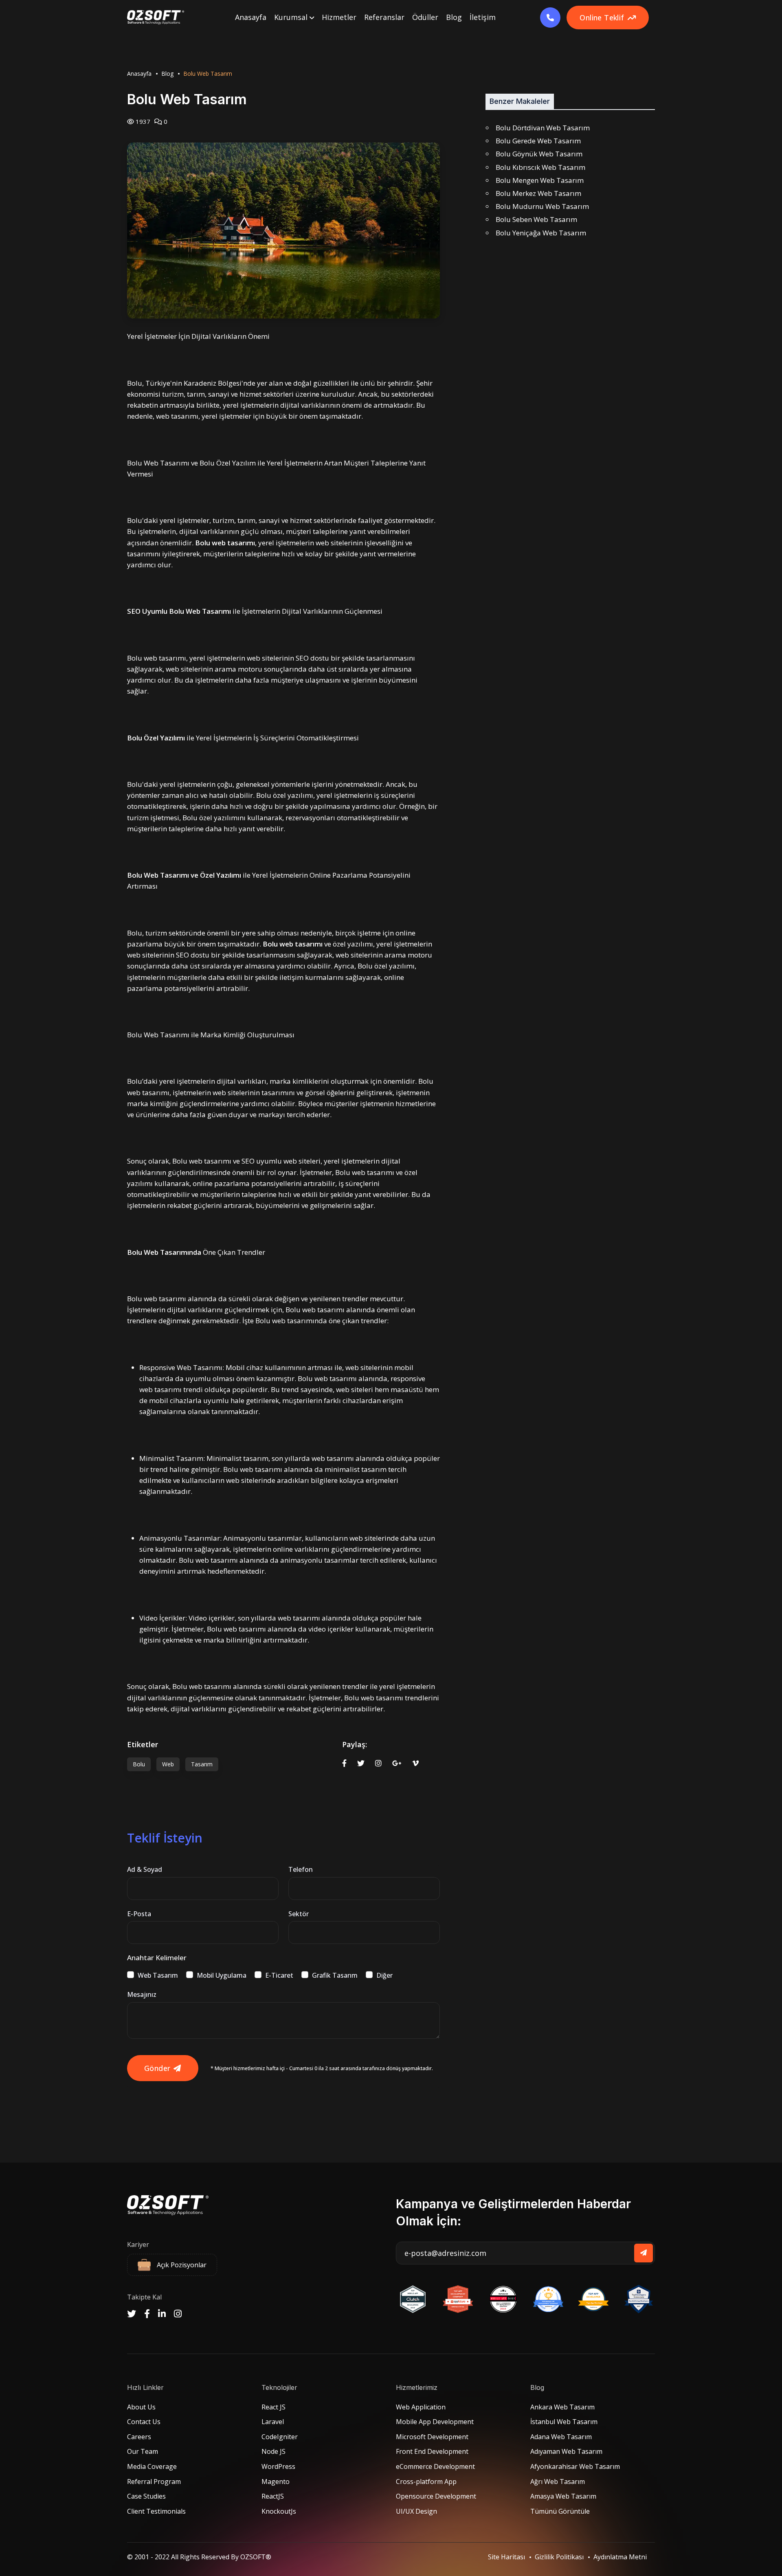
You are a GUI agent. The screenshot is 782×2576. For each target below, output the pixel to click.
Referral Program (154, 2482)
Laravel (273, 2422)
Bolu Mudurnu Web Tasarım (542, 206)
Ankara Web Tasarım (562, 2407)
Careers (139, 2437)
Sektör (299, 1914)
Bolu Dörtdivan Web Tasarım (543, 128)
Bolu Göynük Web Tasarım (539, 154)
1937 (142, 121)
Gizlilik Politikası (559, 2557)
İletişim (483, 17)
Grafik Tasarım (335, 1975)
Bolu (139, 1764)
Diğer (384, 1975)
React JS (273, 2407)
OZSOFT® (256, 2557)
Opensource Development (436, 2496)
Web (168, 1764)
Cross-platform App (426, 2482)
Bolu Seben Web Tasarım (536, 219)
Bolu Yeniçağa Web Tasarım (541, 233)
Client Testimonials (156, 2511)
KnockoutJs (279, 2511)
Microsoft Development (432, 2437)
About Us (141, 2407)
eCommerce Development (435, 2466)
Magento (276, 2482)
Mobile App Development (435, 2422)
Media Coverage (152, 2466)
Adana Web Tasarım (561, 2437)
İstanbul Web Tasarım (564, 2422)
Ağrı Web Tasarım (558, 2482)
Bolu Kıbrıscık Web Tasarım (540, 167)
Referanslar (384, 17)
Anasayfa (251, 17)
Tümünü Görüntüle (560, 2511)
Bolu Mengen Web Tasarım (540, 180)
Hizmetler (339, 17)
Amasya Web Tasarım (563, 2496)
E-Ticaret (279, 1975)
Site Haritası (506, 2557)
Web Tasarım (158, 1975)
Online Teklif (602, 18)
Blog (454, 17)
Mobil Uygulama (222, 1975)
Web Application (421, 2407)
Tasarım (202, 1764)
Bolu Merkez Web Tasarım (538, 193)
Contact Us (144, 2422)
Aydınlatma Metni (620, 2557)
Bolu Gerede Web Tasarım (538, 141)
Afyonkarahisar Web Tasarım (575, 2466)
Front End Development (432, 2451)
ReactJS (273, 2496)
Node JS (273, 2451)
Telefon (301, 1869)
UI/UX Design (416, 2511)
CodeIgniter (280, 2437)
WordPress (278, 2466)
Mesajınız (142, 1994)
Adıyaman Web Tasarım (566, 2451)
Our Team (143, 2451)
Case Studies (146, 2496)
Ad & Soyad (145, 1869)
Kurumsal (292, 17)
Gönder (157, 2068)
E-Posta (139, 1914)
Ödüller (425, 17)
